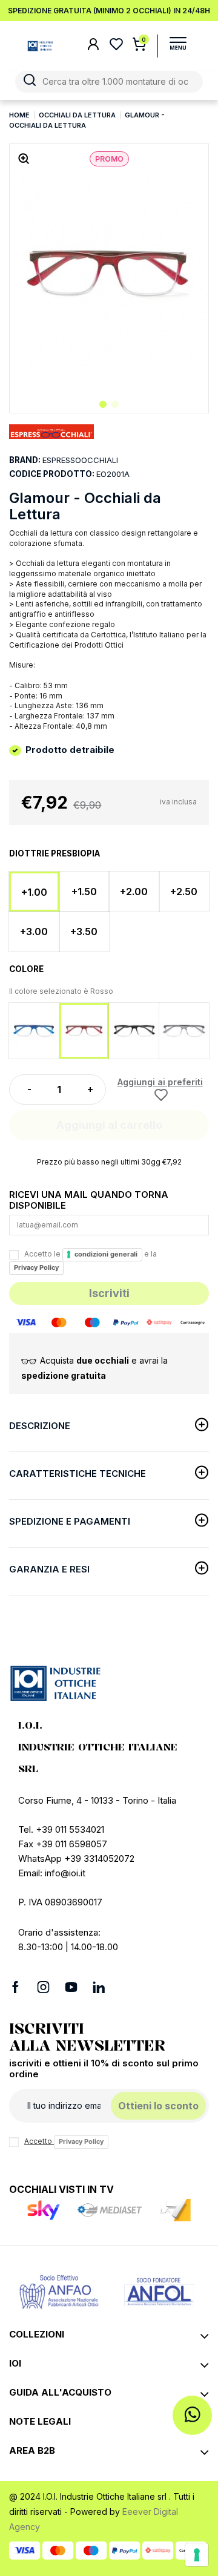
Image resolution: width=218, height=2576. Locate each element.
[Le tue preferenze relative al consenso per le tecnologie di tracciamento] (197, 2555)
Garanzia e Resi (49, 1569)
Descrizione (40, 1426)
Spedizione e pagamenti (70, 1521)
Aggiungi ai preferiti (160, 1082)
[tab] (109, 1428)
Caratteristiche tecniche (78, 1474)
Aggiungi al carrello (109, 1125)
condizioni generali (106, 1254)
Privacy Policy (36, 1267)
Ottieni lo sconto (158, 2106)
